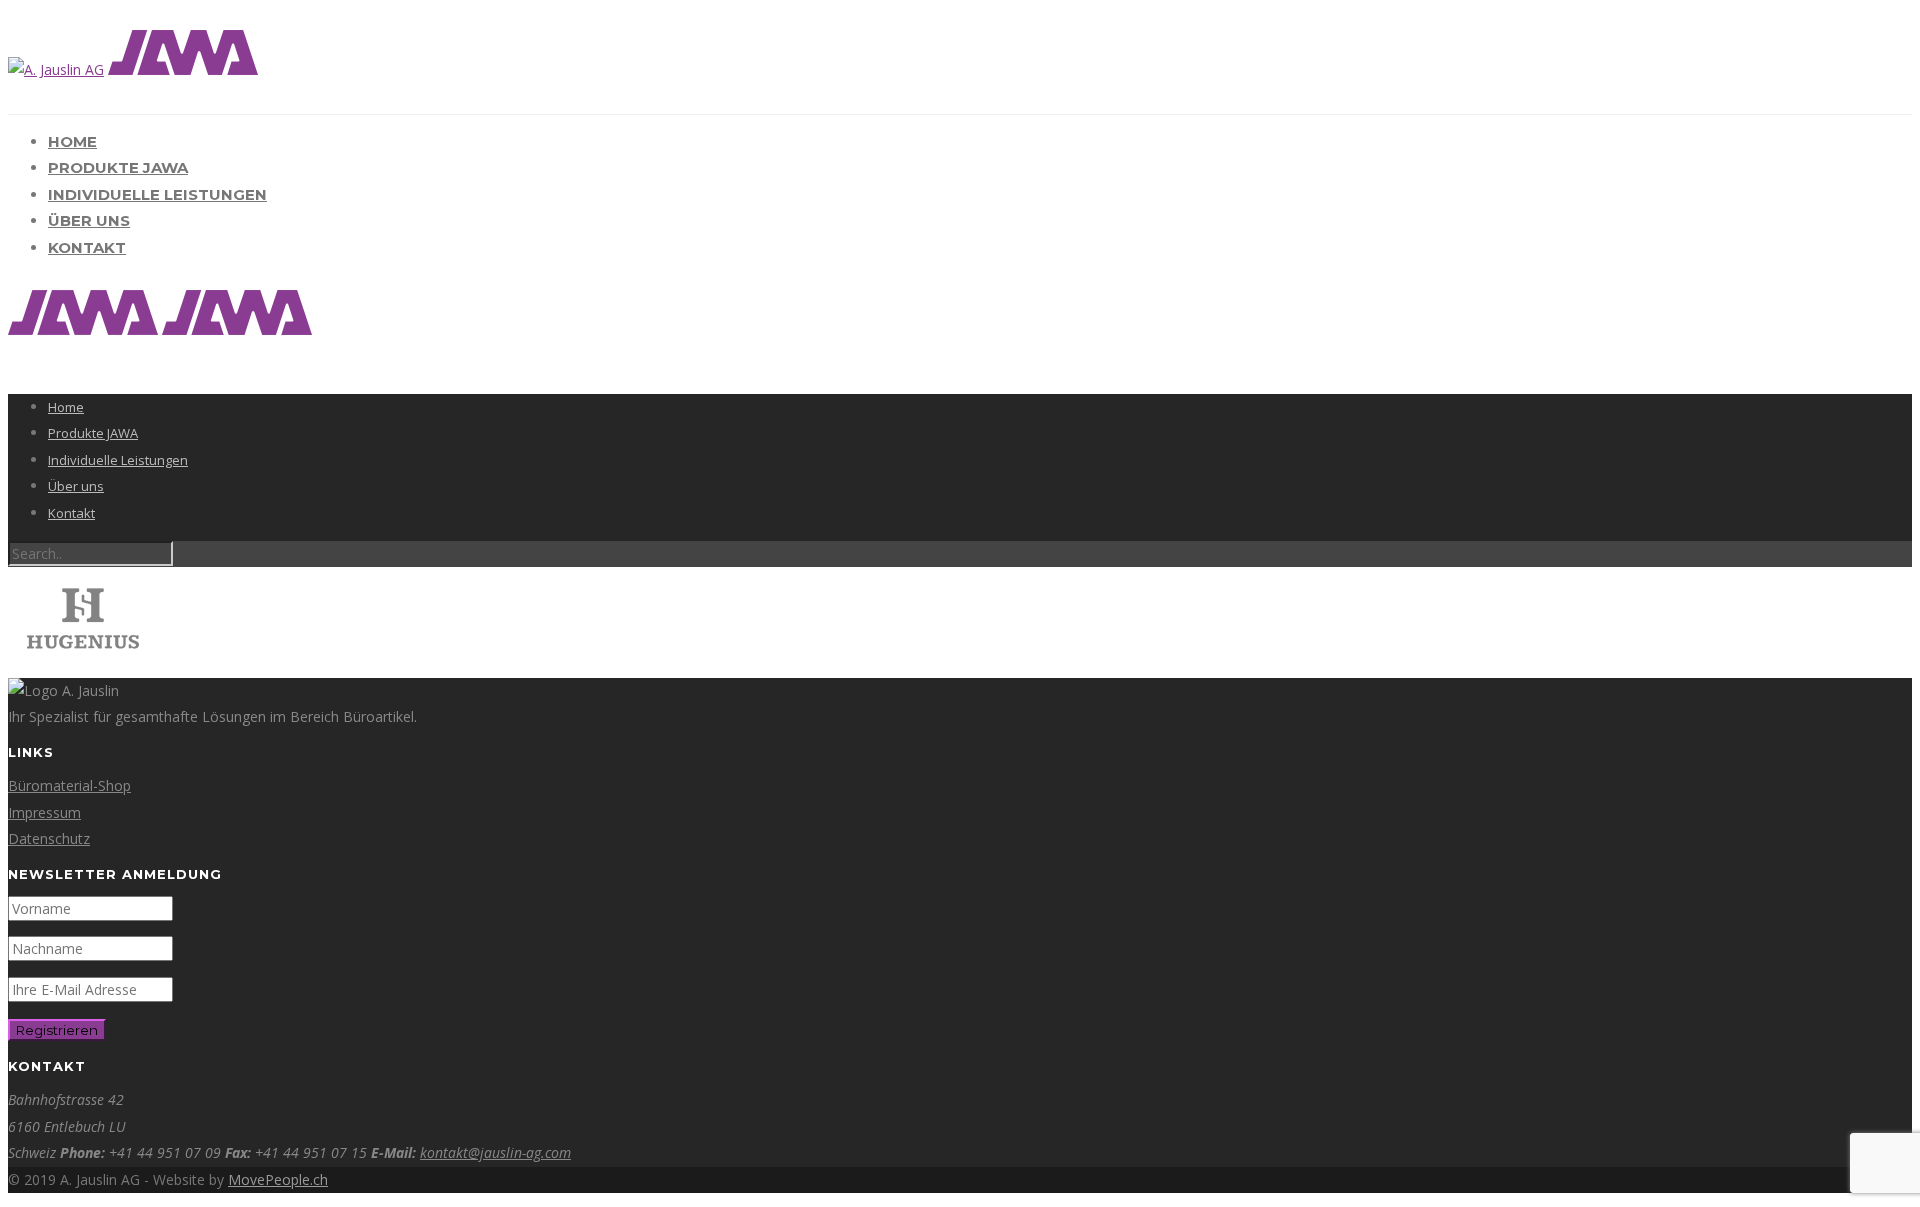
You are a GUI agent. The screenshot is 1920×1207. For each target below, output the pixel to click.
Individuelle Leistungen (157, 194)
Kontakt (87, 247)
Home (72, 141)
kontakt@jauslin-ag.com (495, 1152)
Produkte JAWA (118, 167)
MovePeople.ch (278, 1179)
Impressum (44, 812)
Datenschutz (49, 838)
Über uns (89, 220)
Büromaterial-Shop (69, 785)
